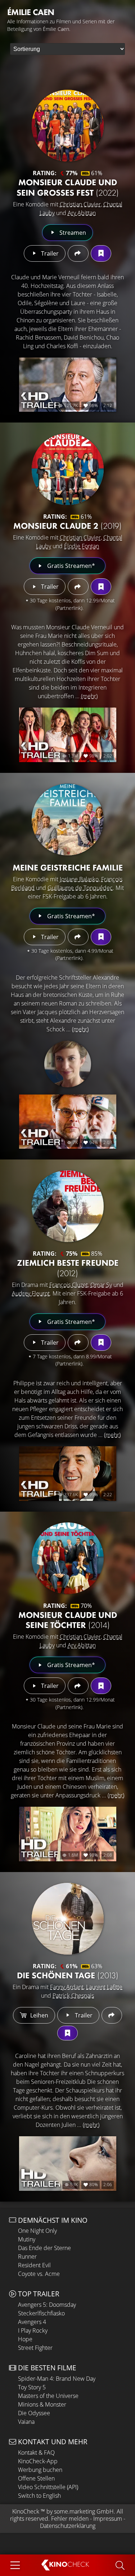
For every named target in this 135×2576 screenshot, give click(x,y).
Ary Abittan (82, 213)
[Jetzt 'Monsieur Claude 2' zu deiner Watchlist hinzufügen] (101, 587)
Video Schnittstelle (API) (48, 2487)
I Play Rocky (33, 2330)
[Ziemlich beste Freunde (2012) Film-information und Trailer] (68, 1206)
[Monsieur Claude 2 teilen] (78, 587)
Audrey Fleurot (31, 1293)
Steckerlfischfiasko (41, 2313)
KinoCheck (26, 2511)
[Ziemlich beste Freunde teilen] (78, 1343)
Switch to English (39, 2496)
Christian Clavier (80, 204)
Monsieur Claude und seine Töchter (68, 1620)
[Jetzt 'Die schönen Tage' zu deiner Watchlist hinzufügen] (67, 2033)
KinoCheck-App (38, 2461)
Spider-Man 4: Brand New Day (57, 2379)
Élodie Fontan (82, 546)
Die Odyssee (34, 2413)
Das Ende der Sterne (44, 2248)
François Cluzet (69, 1285)
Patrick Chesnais (73, 1996)
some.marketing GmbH (84, 2511)
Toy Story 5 (32, 2387)
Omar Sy (101, 1285)
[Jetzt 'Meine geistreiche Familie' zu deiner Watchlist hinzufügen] (101, 937)
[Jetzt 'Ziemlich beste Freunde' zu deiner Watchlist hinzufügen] (101, 1343)
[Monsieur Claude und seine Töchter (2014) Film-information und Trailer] (68, 1558)
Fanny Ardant (67, 1987)
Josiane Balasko (79, 879)
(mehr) (89, 696)
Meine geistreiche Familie (68, 867)
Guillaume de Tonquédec (80, 888)
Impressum (108, 2519)
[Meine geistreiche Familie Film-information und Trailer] (68, 820)
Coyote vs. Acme (39, 2274)
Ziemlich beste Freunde (68, 1268)
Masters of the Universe (48, 2396)
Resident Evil (34, 2265)
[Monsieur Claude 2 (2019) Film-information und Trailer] (68, 469)
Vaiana (26, 2422)
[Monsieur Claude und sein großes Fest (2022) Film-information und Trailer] (68, 126)
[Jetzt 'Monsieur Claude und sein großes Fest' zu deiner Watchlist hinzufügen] (101, 253)
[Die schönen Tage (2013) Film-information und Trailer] (68, 1919)
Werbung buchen (40, 2470)
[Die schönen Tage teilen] (112, 2015)
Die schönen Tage (68, 1975)
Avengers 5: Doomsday (47, 2305)
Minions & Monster (42, 2404)
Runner (27, 2257)
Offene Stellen (36, 2478)
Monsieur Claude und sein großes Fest (68, 187)
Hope (25, 2339)
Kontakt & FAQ (36, 2453)
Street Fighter (35, 2348)
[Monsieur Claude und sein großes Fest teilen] (78, 253)
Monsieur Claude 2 (67, 526)
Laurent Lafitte (104, 1987)
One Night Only (37, 2231)
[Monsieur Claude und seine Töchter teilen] (78, 1686)
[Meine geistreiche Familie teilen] (78, 937)
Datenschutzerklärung (68, 2526)
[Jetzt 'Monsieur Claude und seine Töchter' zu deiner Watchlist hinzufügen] (101, 1686)
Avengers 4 (32, 2322)
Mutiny (27, 2239)
